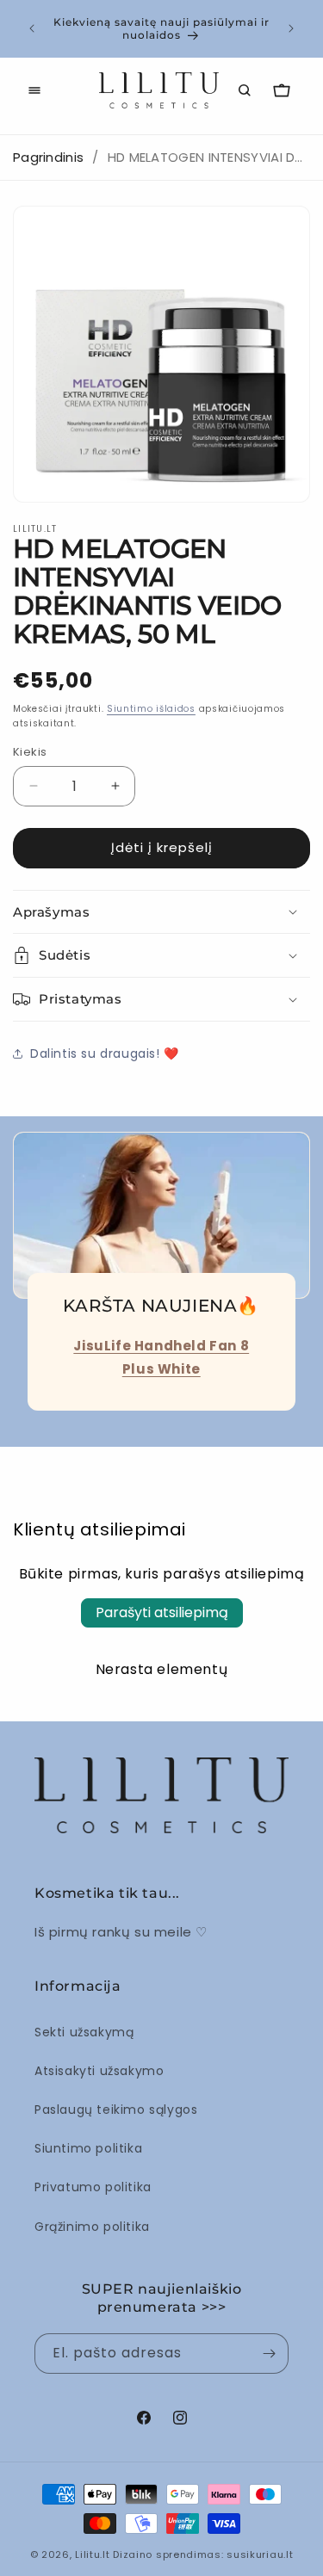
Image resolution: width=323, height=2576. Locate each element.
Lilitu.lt (92, 2554)
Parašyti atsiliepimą (162, 1612)
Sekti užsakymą (84, 2032)
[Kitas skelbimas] (291, 28)
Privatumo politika (93, 2187)
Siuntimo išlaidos (151, 709)
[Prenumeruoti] (269, 2354)
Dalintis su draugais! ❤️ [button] (105, 1053)
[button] (34, 90)
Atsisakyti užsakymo (99, 2071)
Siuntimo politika (88, 2148)
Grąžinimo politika (92, 2227)
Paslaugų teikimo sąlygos (116, 2110)
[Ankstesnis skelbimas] (32, 28)
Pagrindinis (48, 157)
